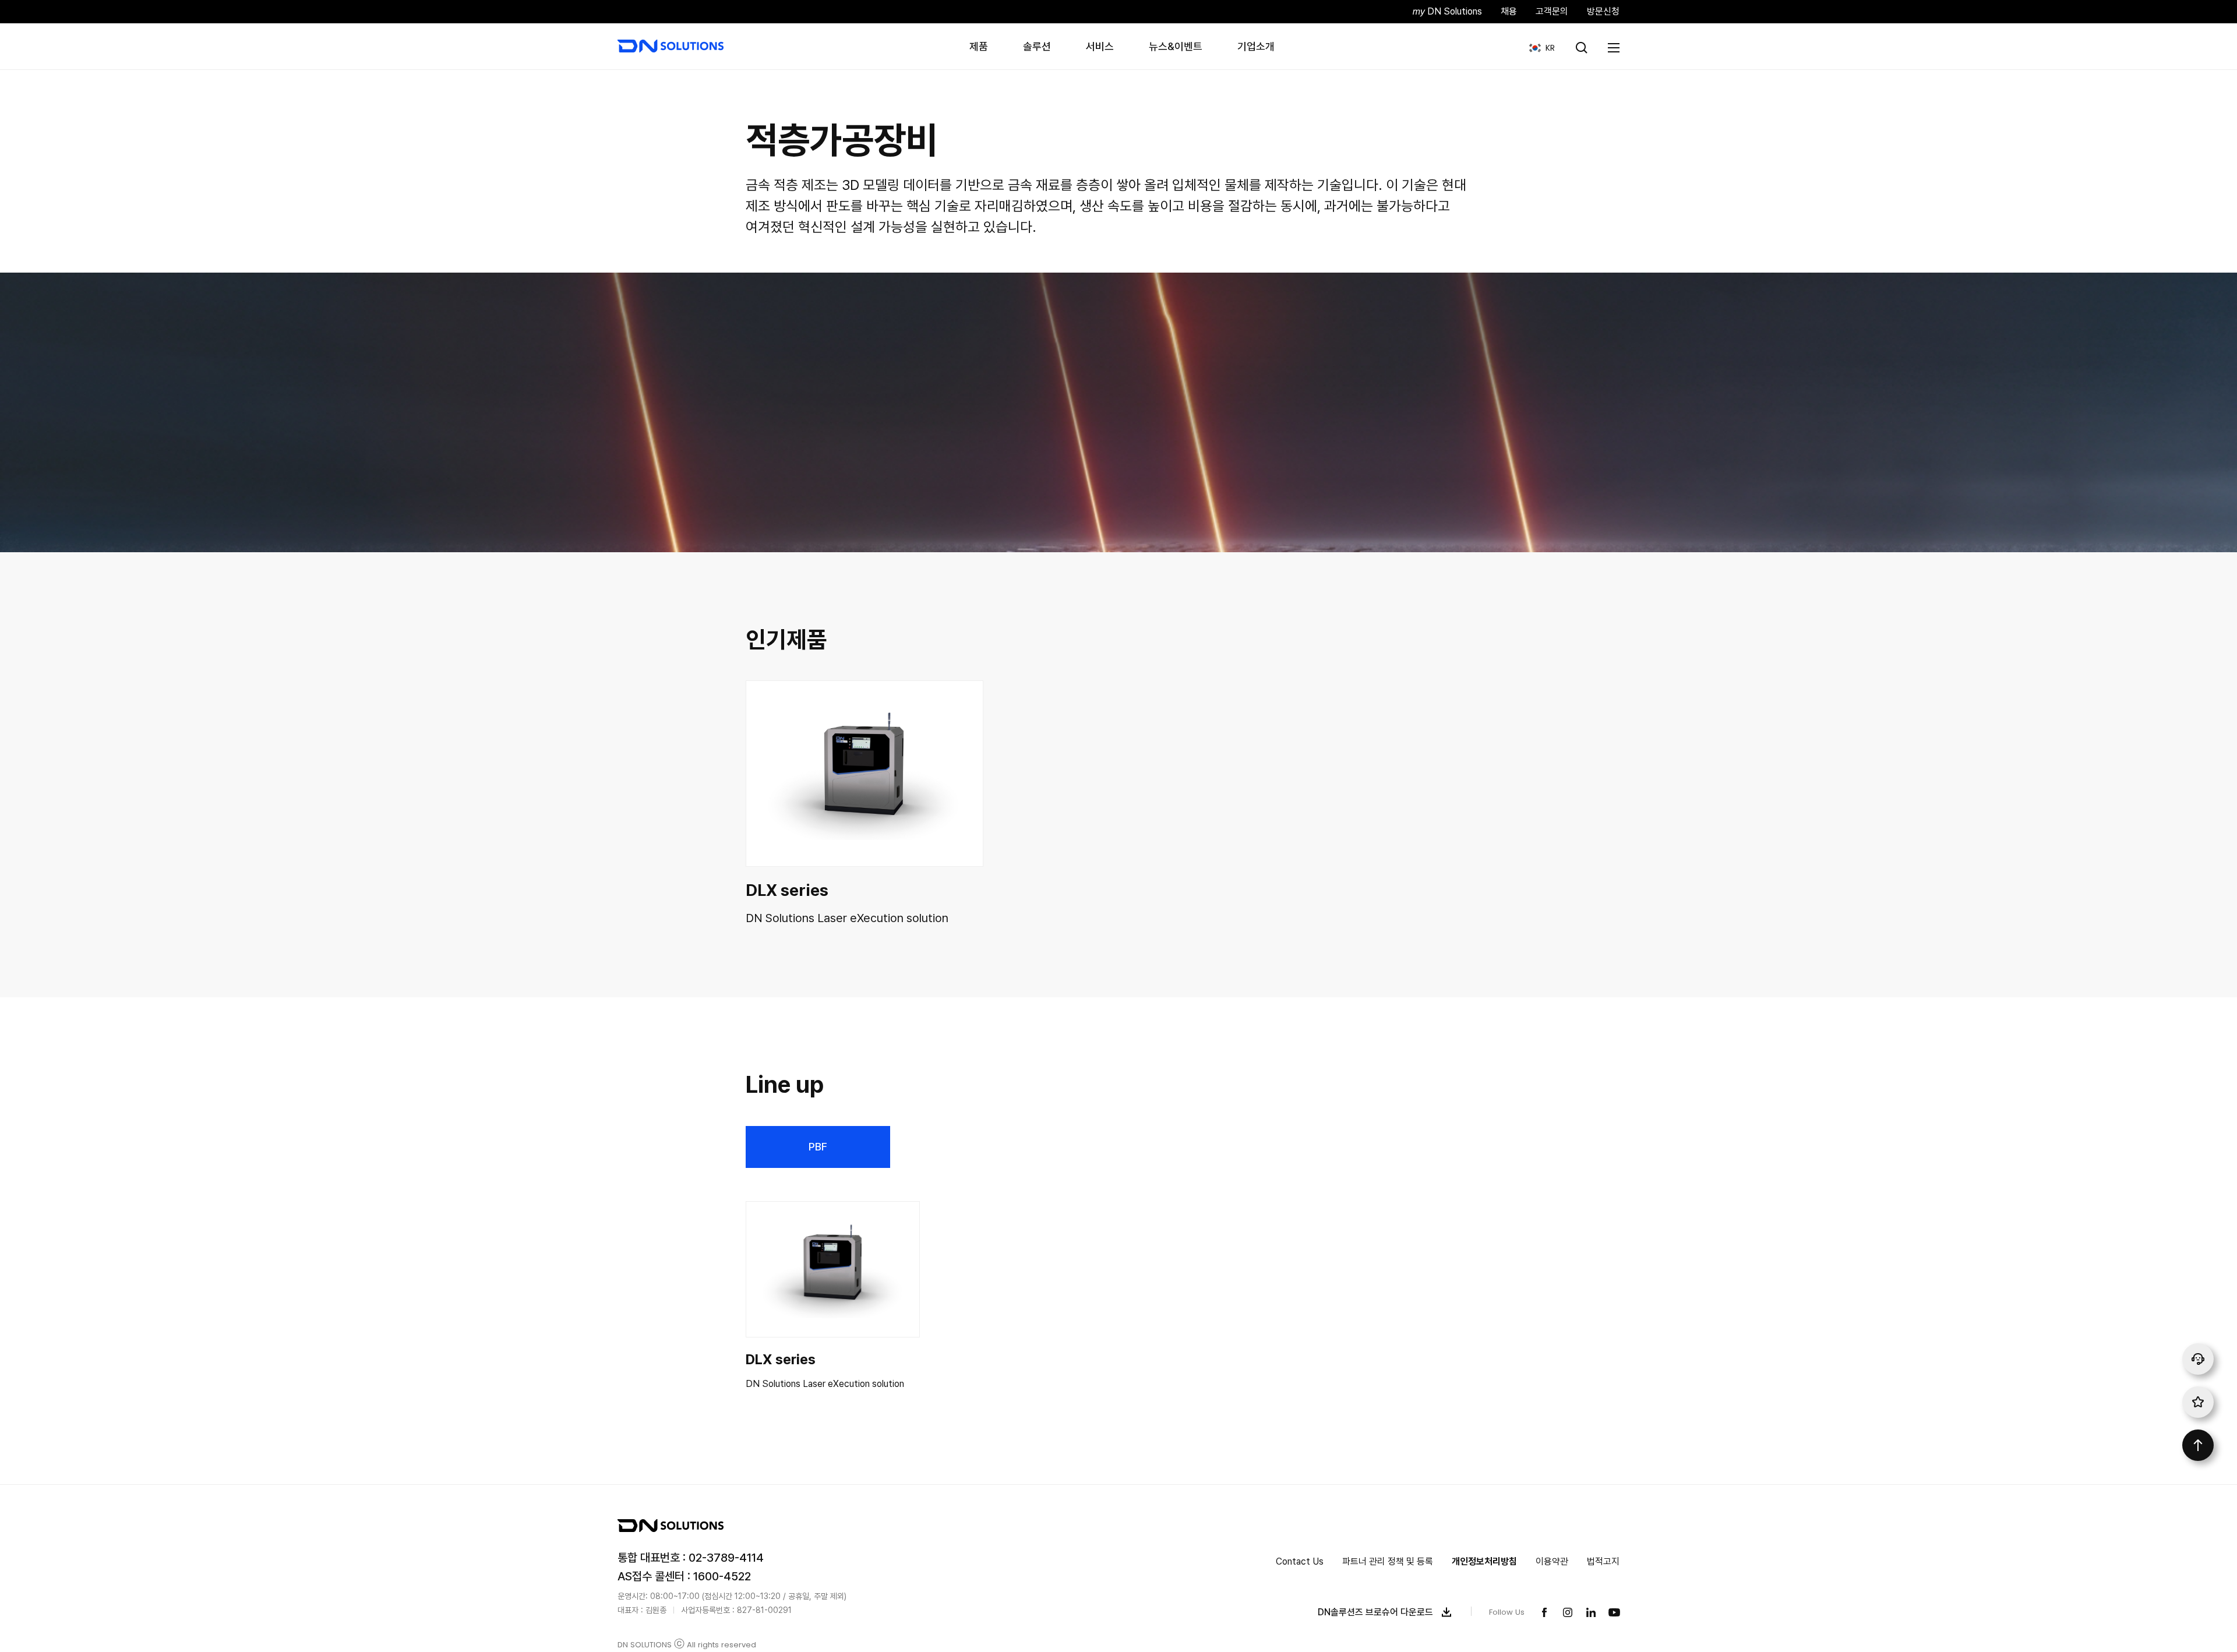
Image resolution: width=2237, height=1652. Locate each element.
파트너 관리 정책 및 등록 (1388, 1561)
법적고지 (1603, 1561)
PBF (818, 1147)
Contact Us (1300, 1561)
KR (1538, 47)
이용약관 (1552, 1561)
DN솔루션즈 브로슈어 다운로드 (1375, 1612)
